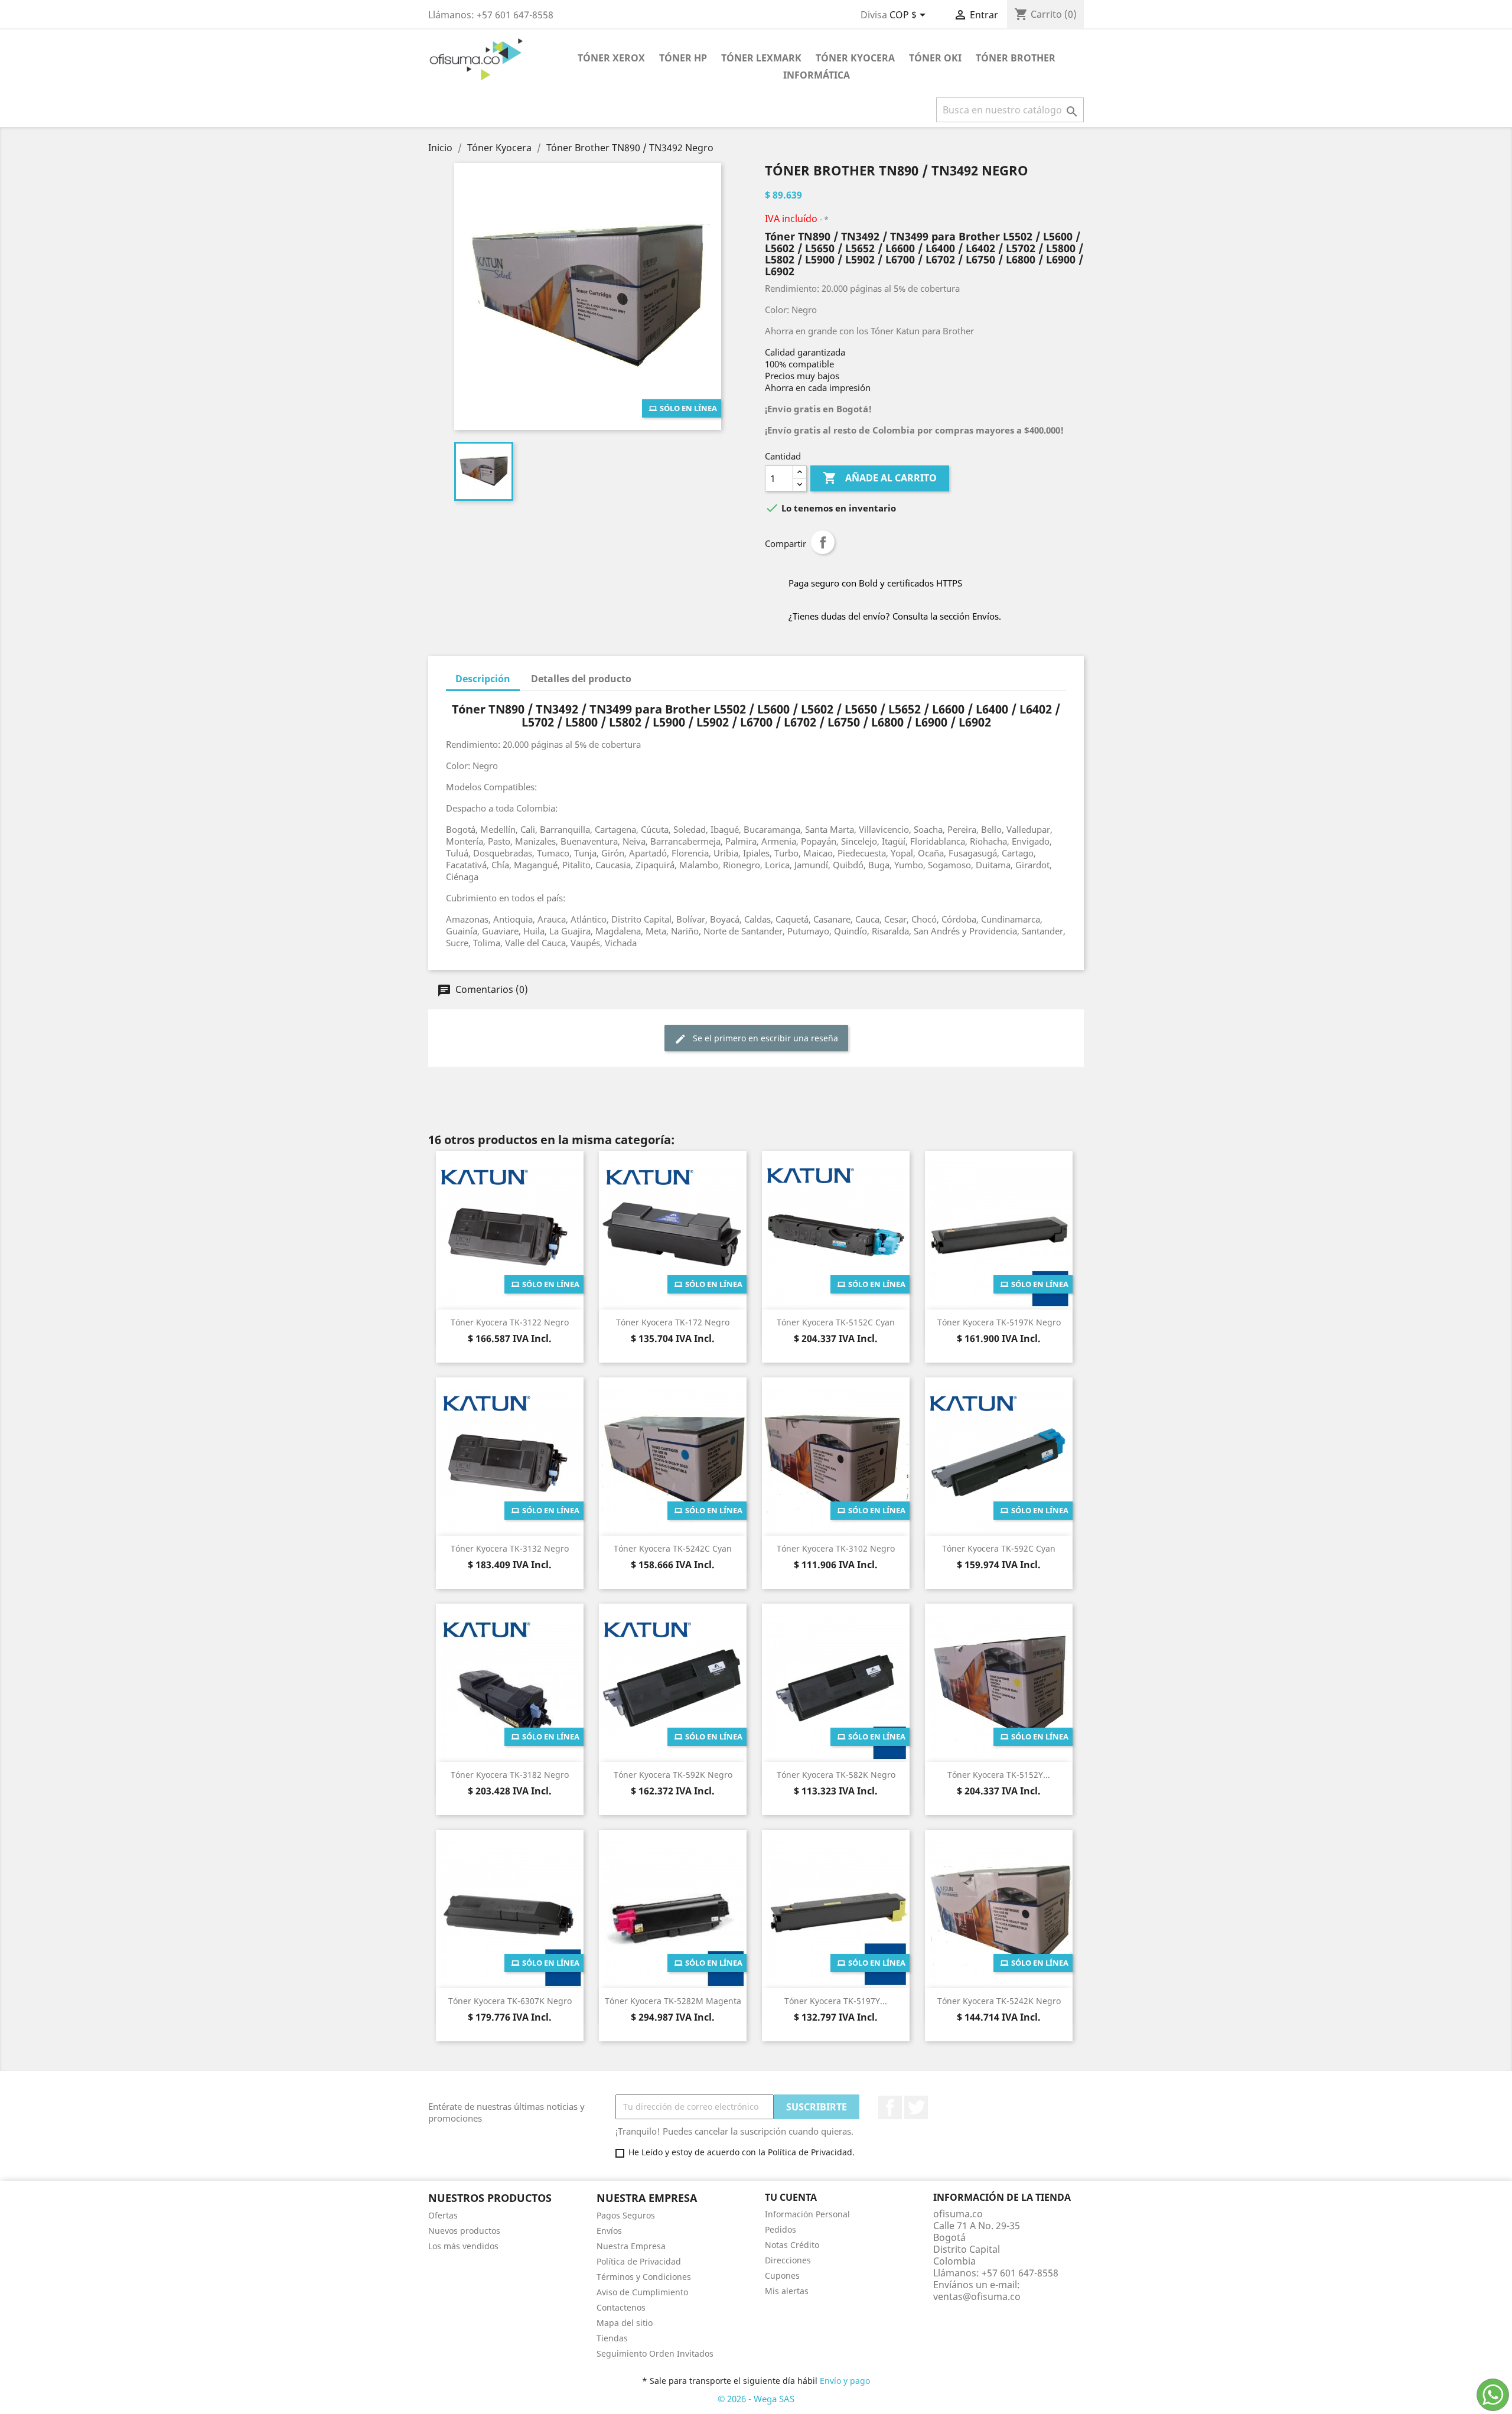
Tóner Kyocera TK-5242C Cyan (673, 1548)
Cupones (782, 2275)
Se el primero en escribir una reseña (764, 1038)
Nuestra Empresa (631, 2246)
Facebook (890, 2107)
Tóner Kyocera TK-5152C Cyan (836, 1322)
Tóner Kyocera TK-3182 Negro (510, 1775)
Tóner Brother (1016, 58)
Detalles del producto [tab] (581, 679)
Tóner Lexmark (761, 58)
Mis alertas (787, 2291)
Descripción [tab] (483, 679)
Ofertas (443, 2215)
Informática (817, 75)
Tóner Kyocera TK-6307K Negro (510, 2001)
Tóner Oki (935, 58)
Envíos (609, 2231)
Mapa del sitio (625, 2323)
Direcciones (788, 2260)
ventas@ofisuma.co (977, 2296)
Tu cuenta (791, 2197)
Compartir (823, 542)
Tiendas (612, 2338)
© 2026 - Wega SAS (756, 2399)
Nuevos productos (464, 2231)
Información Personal (807, 2214)
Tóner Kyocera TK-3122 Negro (510, 1322)
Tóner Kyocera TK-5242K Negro (999, 2001)
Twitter (916, 2107)
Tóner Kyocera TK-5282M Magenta (673, 2001)
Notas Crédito (792, 2245)
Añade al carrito (880, 478)
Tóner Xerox (611, 58)
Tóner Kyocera (855, 58)
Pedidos (781, 2229)
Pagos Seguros (626, 2215)
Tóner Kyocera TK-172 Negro (673, 1322)
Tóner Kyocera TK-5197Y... (836, 2001)
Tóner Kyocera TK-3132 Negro (510, 1548)
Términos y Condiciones (644, 2277)
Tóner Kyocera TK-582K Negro (836, 1775)
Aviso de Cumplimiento (642, 2292)
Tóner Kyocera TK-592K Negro (673, 1775)
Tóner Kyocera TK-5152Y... (999, 1775)
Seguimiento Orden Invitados (655, 2353)
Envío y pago (845, 2381)
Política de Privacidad (639, 2261)
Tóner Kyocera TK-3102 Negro (836, 1548)
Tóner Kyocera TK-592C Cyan (999, 1548)
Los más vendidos (463, 2246)
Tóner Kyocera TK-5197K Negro (999, 1322)
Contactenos (621, 2307)
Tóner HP (683, 58)
